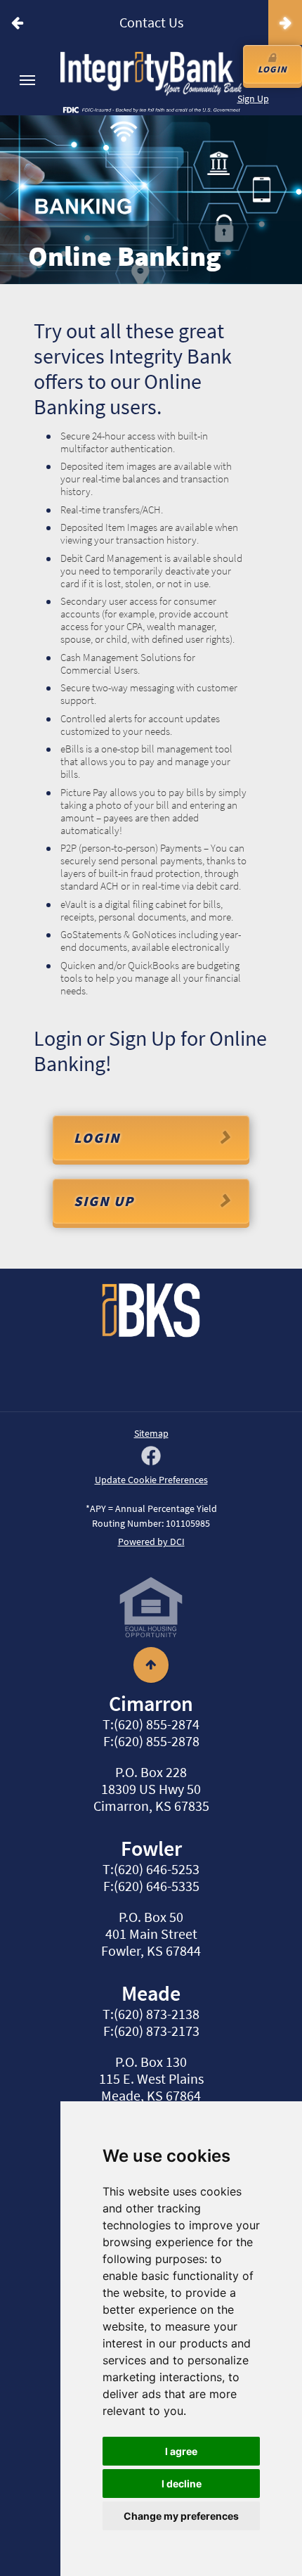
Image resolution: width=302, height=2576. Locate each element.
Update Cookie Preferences (151, 1480)
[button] (17, 23)
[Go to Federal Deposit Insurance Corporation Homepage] (151, 109)
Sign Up (253, 98)
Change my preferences (181, 2516)
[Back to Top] (151, 1659)
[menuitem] (27, 80)
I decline (182, 2484)
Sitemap (151, 1433)
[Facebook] (151, 1457)
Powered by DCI (151, 1542)
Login (273, 69)
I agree (181, 2451)
